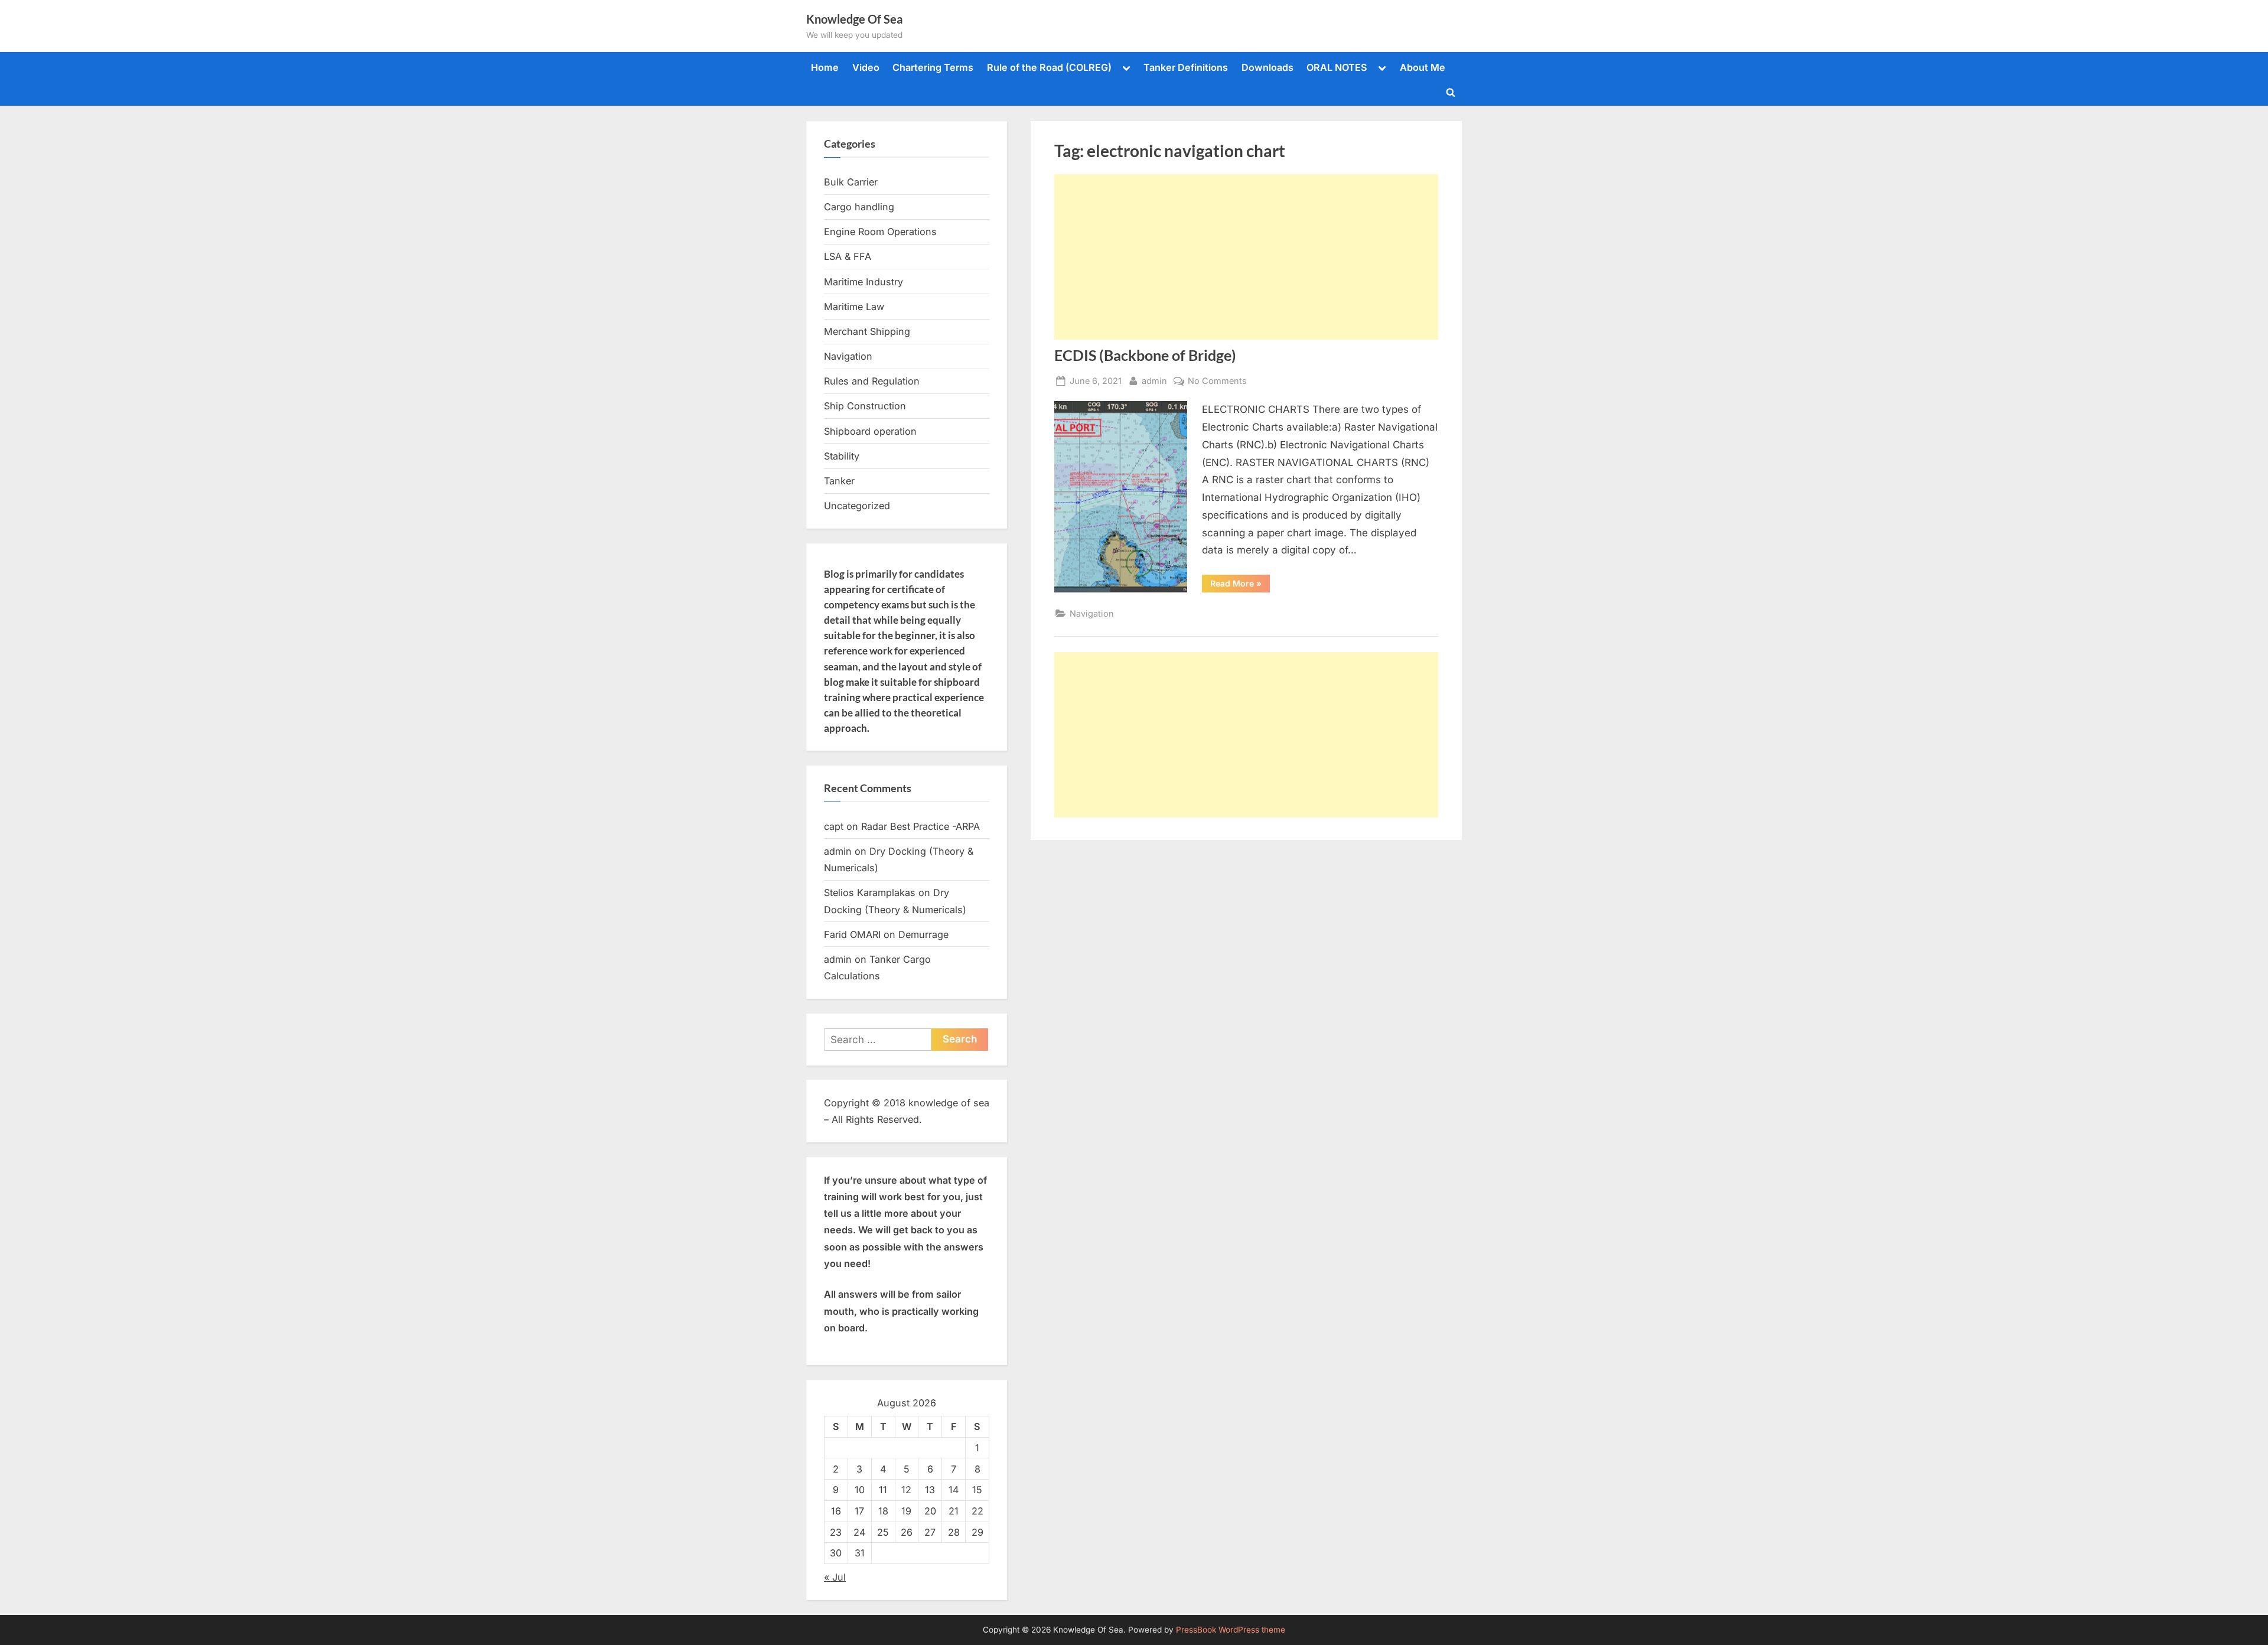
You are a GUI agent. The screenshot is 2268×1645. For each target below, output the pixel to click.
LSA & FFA (848, 256)
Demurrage (923, 934)
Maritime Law (854, 307)
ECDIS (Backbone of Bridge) (1145, 355)
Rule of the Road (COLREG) (1049, 67)
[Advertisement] (1246, 257)
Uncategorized (857, 506)
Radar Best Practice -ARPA (920, 826)
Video (866, 67)
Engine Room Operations (880, 232)
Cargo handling (859, 207)
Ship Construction (865, 406)
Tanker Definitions (1186, 67)
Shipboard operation (870, 431)
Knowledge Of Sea (854, 19)
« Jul (835, 1577)
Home (825, 67)
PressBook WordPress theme (1231, 1630)
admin (1154, 380)
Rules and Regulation (872, 381)
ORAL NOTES (1337, 67)
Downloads (1267, 67)
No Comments (1217, 382)
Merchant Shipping (867, 331)
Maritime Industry (863, 282)
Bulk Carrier (851, 182)
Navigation (1092, 613)
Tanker (839, 481)
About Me (1423, 67)
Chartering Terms (933, 67)
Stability (842, 456)
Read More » (1240, 585)
